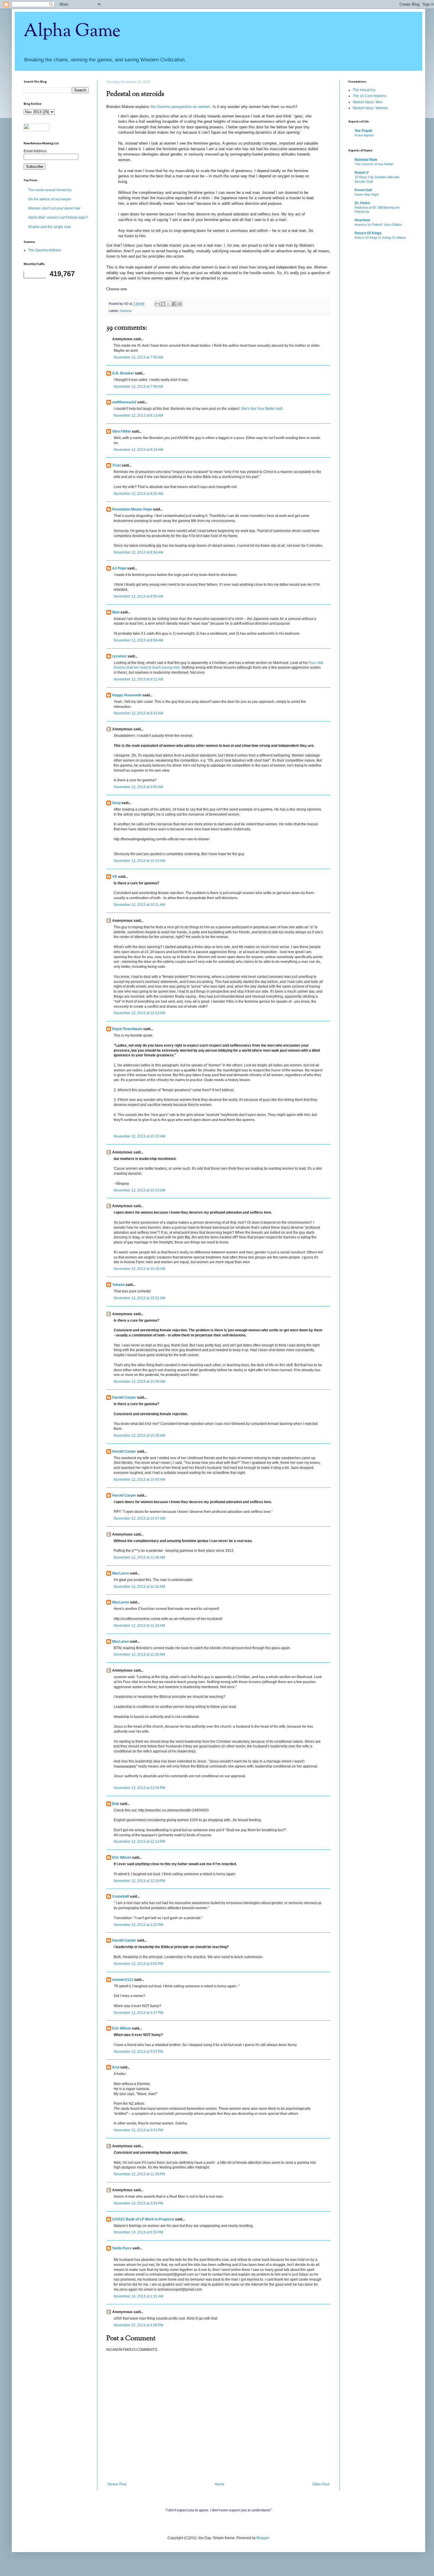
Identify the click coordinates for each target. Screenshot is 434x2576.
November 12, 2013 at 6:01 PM (138, 2130)
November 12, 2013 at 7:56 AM (138, 357)
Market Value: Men (368, 102)
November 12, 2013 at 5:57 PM (138, 2052)
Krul (116, 2067)
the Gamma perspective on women (180, 107)
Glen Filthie (121, 431)
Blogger (263, 2538)
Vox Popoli (363, 131)
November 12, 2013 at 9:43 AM (138, 713)
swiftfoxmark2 (124, 402)
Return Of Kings (368, 233)
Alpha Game (72, 31)
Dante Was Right (367, 194)
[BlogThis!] (163, 304)
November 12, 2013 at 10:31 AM (139, 1298)
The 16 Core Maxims (369, 96)
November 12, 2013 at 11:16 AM (139, 1587)
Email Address (35, 151)
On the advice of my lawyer (50, 199)
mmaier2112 (123, 1980)
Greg (116, 803)
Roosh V (362, 173)
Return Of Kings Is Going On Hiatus (380, 238)
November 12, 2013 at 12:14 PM (139, 1842)
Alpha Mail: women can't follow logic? (58, 217)
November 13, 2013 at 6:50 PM (138, 2232)
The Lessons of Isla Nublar (374, 164)
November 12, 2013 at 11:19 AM (139, 1626)
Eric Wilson (122, 1857)
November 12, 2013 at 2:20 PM (138, 1925)
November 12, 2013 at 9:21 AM (138, 679)
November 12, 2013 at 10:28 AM (139, 1269)
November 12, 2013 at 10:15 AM (139, 1136)
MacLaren (121, 1573)
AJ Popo (119, 568)
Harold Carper (124, 1397)
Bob (116, 1804)
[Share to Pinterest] (180, 304)
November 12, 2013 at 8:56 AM (138, 596)
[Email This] (157, 304)
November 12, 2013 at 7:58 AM (138, 387)
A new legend (364, 135)
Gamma (126, 311)
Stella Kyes (122, 2248)
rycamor (119, 656)
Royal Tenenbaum (127, 1029)
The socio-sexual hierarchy (50, 190)
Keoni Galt (363, 190)
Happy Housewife (127, 695)
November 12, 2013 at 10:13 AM (139, 1013)
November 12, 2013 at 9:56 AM (138, 787)
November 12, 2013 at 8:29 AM (138, 494)
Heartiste (362, 220)
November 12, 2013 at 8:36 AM (138, 552)
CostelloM (121, 1896)
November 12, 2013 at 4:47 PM (138, 2013)
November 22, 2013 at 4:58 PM (138, 2325)
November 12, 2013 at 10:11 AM (139, 905)
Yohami (118, 1285)
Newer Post (117, 2484)
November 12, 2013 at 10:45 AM (139, 1480)
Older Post (321, 2484)
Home (220, 2484)
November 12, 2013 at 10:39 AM (139, 1382)
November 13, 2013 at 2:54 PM (138, 2203)
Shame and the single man (50, 227)
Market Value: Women (370, 108)
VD (115, 877)
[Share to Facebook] (174, 304)
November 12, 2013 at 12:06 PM (139, 1788)
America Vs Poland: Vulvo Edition (378, 225)
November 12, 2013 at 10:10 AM (139, 861)
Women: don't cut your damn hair (54, 208)
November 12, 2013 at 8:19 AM (138, 450)
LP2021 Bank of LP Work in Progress (143, 2219)
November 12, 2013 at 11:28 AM (139, 1654)
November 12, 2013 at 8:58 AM (138, 640)
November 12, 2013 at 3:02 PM (138, 1964)
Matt (116, 612)
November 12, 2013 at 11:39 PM (139, 2174)
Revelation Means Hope (132, 509)
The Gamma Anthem (44, 250)
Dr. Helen (362, 203)
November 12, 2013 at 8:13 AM (138, 415)
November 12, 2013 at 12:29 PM (139, 1881)
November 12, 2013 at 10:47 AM (139, 1518)
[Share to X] (169, 304)
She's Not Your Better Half (262, 409)
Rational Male (366, 160)
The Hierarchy (364, 90)
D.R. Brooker (123, 373)
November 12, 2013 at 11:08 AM (139, 1557)
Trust (116, 465)
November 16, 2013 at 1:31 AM (138, 2296)
